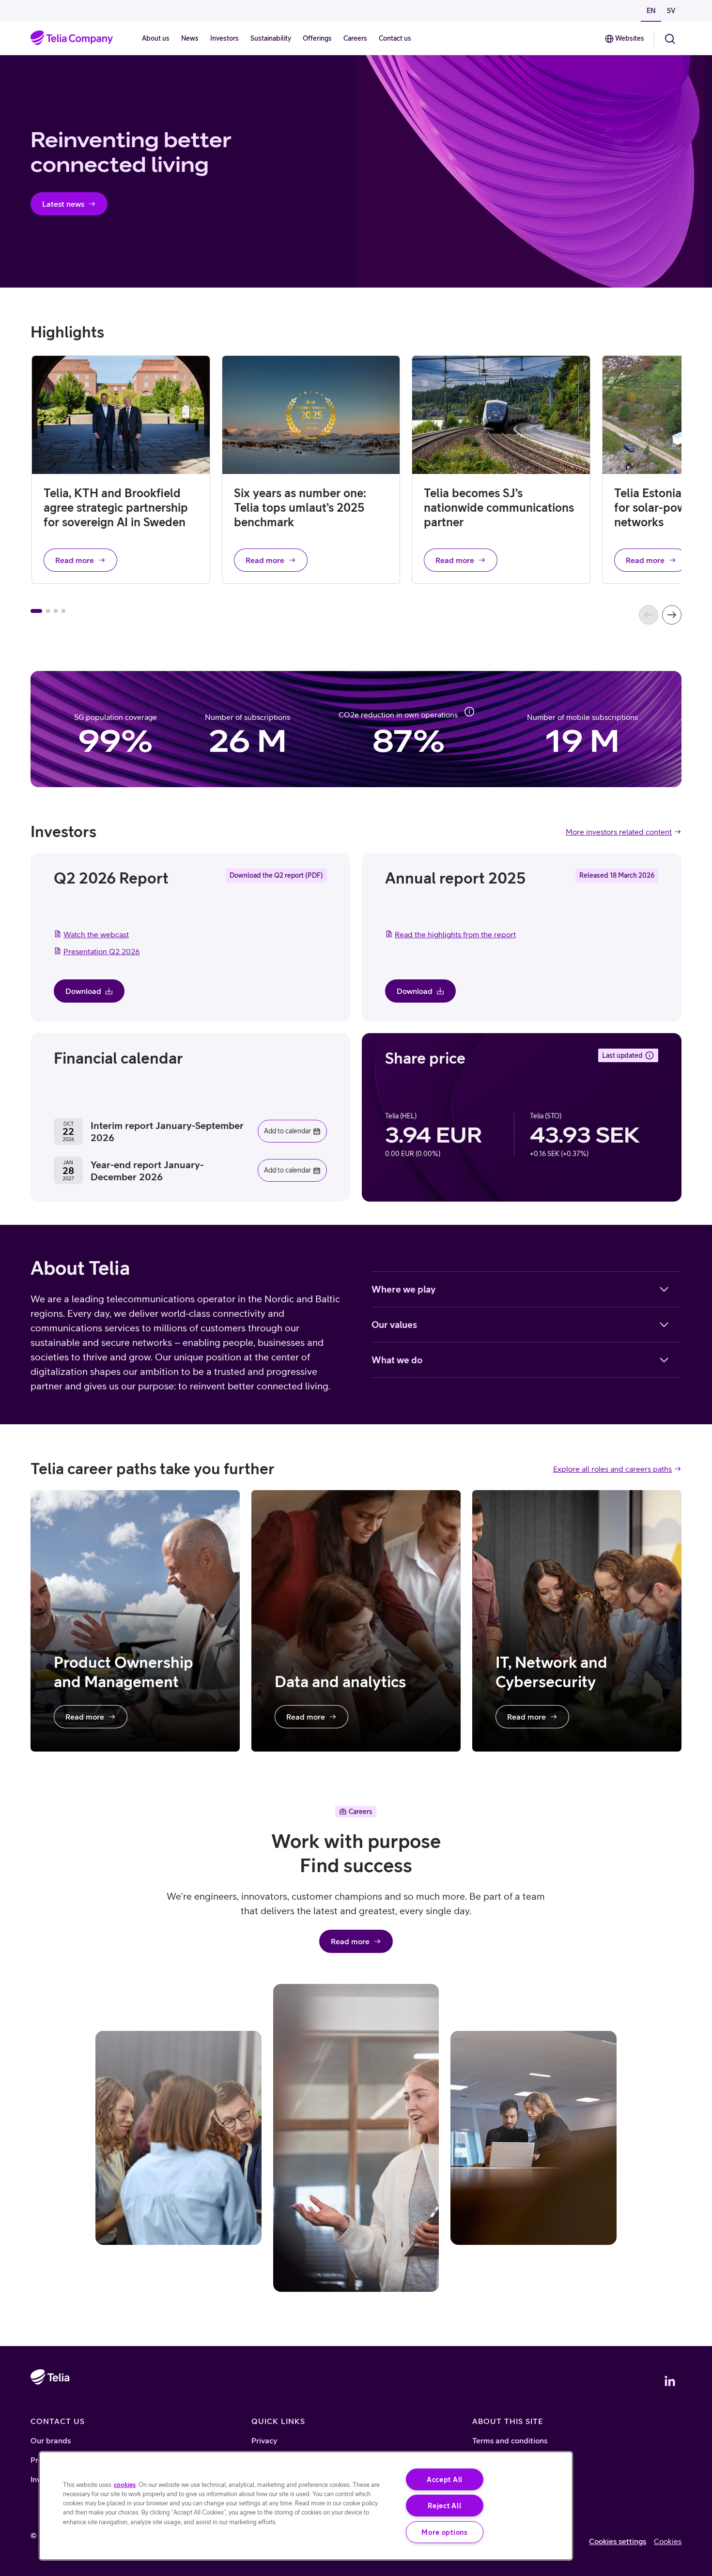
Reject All (444, 2506)
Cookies (668, 2541)
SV (671, 11)
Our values (394, 1325)
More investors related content (619, 832)
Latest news (63, 204)
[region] (306, 2506)
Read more (75, 560)
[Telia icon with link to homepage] (50, 2405)
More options (445, 2532)
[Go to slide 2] (48, 611)
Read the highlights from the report (455, 934)
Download (83, 991)
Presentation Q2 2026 (102, 951)
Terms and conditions (510, 2440)
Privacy (264, 2440)
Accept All (445, 2479)
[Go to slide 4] (63, 611)
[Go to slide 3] (56, 611)
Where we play (403, 1289)
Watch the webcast (96, 934)
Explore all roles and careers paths (612, 1469)
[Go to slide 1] (36, 611)
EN (651, 11)
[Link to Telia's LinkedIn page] (670, 2381)
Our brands (51, 2440)
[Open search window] (670, 39)
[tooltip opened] (469, 712)
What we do (397, 1360)
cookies (125, 2485)
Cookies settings (618, 2541)
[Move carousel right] (672, 615)
